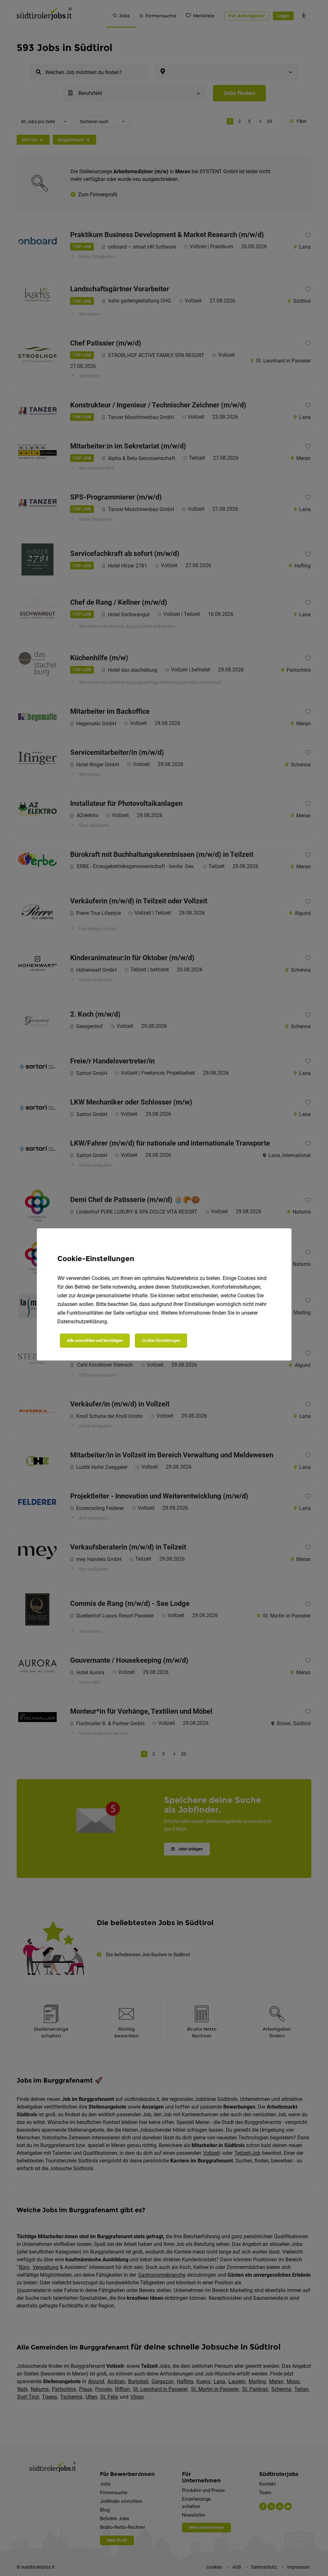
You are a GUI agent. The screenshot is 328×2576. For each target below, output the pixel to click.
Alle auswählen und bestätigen (95, 1340)
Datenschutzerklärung (82, 1322)
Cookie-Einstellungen (161, 1340)
